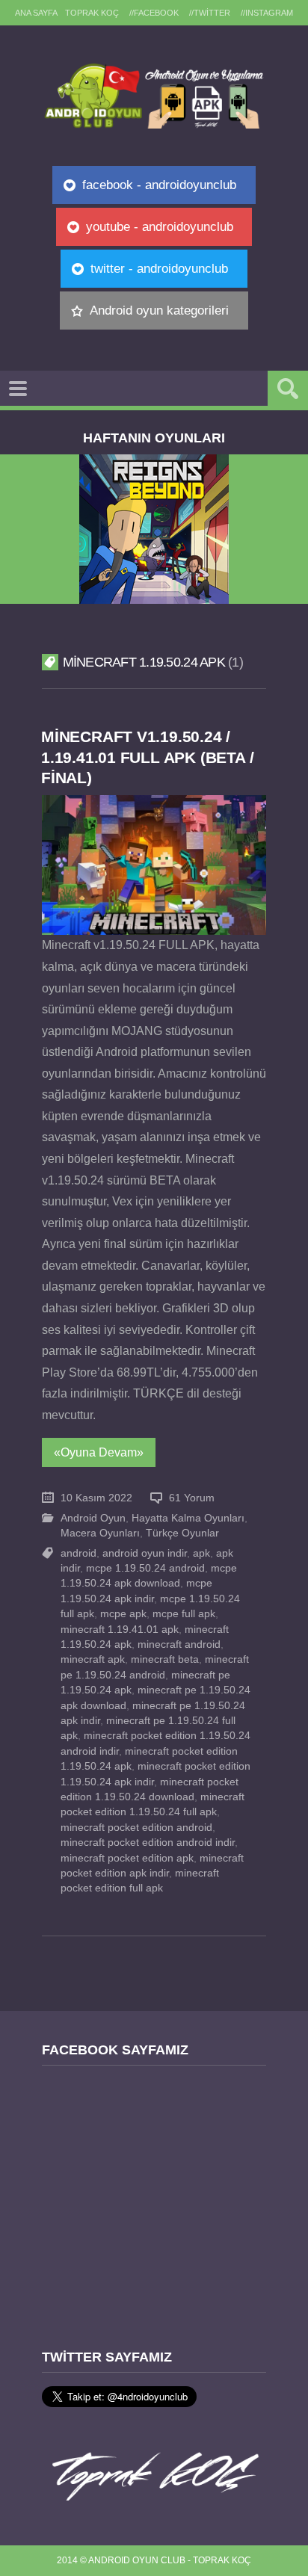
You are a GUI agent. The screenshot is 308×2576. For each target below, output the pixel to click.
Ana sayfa (36, 13)
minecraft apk (93, 1659)
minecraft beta (165, 1659)
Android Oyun (93, 1518)
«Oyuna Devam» (99, 1452)
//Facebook (154, 13)
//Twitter (210, 13)
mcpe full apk (184, 1614)
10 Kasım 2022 (96, 1498)
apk (201, 1553)
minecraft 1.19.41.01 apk (120, 1630)
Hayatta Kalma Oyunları (188, 1518)
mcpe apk (123, 1614)
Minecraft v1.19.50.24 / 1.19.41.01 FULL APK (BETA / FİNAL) (147, 757)
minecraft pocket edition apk (127, 1858)
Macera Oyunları (100, 1533)
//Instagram (267, 13)
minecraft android (179, 1644)
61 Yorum (192, 1498)
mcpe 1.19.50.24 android (145, 1568)
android (78, 1553)
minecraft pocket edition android (136, 1828)
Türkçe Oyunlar (182, 1533)
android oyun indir (145, 1553)
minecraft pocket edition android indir (148, 1843)
